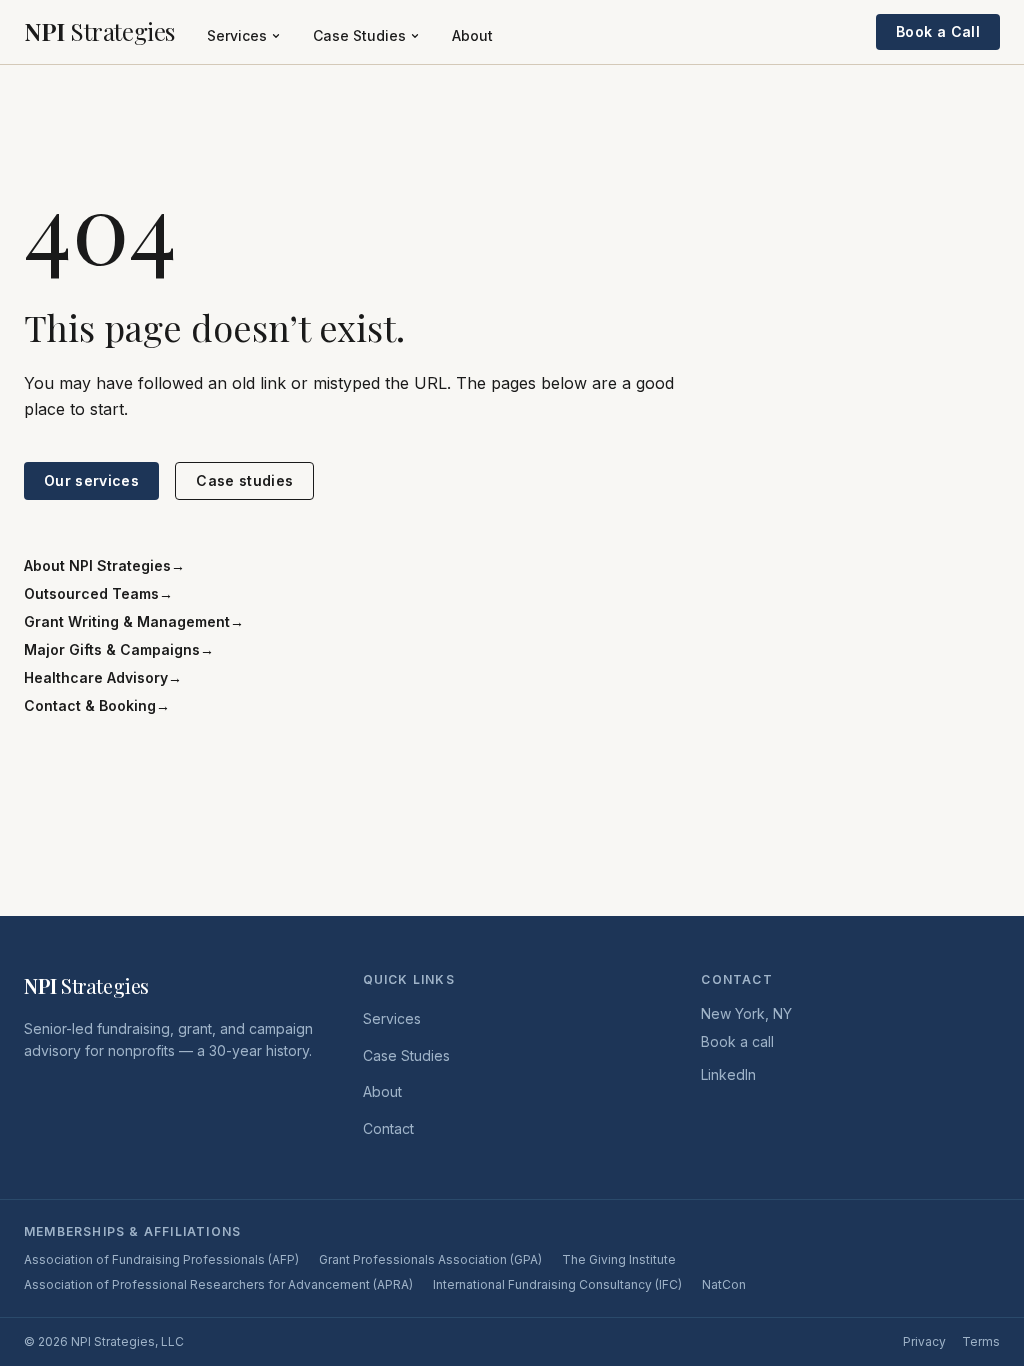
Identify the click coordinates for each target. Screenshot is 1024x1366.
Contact (388, 1128)
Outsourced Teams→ (98, 593)
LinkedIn (728, 1074)
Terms (981, 1341)
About (472, 35)
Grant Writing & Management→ (134, 621)
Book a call (737, 1041)
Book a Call (938, 31)
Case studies (244, 480)
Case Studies (359, 35)
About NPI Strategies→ (104, 565)
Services (237, 35)
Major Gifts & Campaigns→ (119, 649)
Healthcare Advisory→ (103, 677)
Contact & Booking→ (97, 705)
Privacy (924, 1341)
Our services (91, 480)
